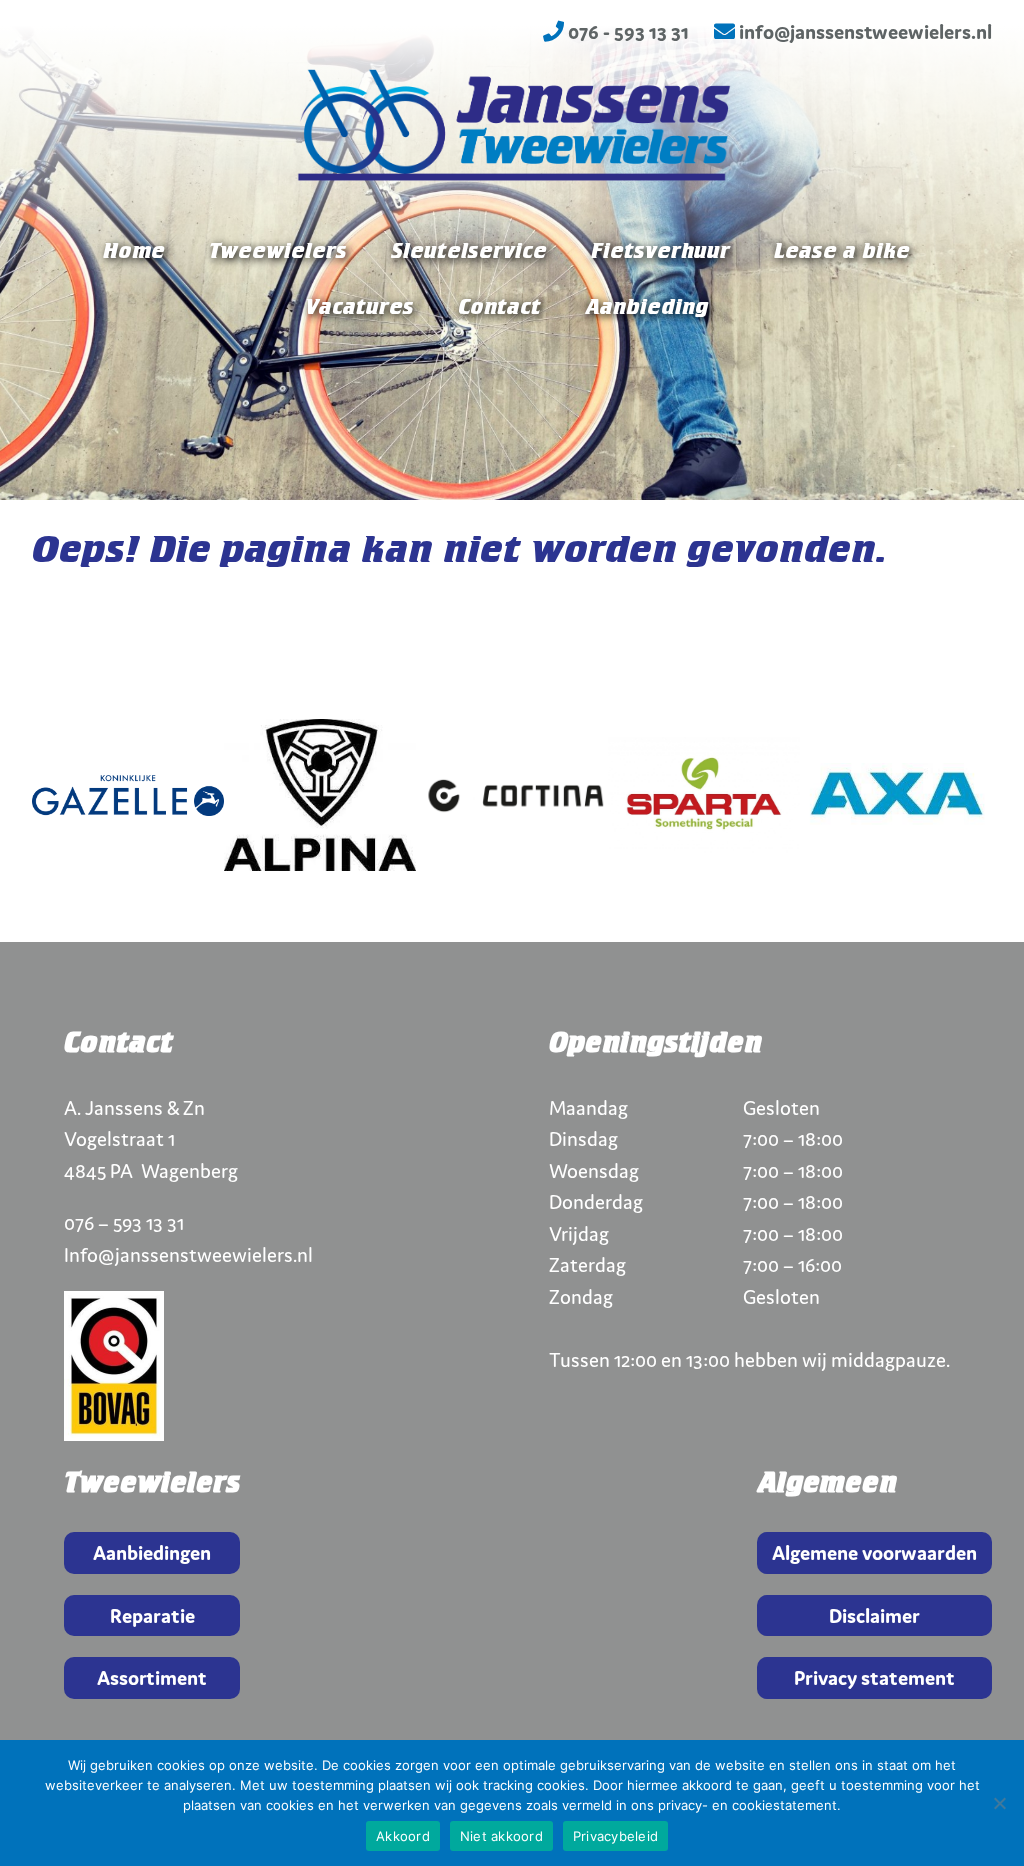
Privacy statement (874, 1677)
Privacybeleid (615, 1836)
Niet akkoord (501, 1836)
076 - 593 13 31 (626, 31)
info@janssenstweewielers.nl (863, 31)
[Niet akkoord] (999, 1803)
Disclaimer (874, 1615)
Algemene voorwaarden (874, 1552)
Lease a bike (842, 252)
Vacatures (359, 308)
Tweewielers (278, 252)
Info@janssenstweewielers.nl (188, 1254)
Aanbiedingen (152, 1552)
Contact (499, 308)
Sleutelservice (469, 252)
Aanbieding (646, 308)
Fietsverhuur (660, 252)
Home (134, 252)
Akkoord (403, 1836)
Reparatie (152, 1615)
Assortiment (152, 1677)
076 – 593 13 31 (124, 1222)
